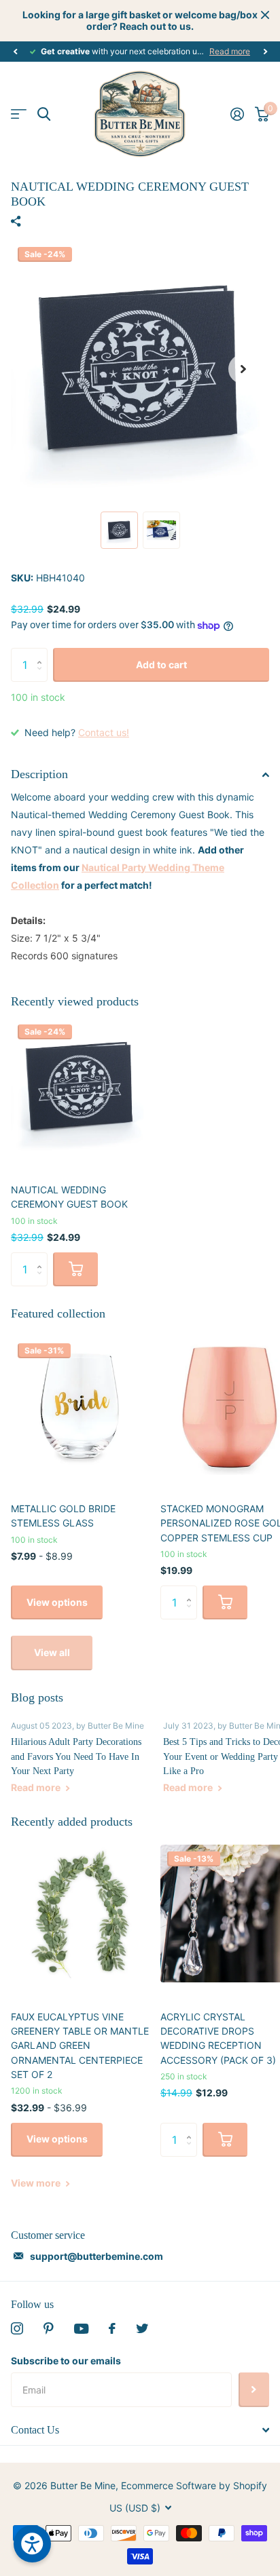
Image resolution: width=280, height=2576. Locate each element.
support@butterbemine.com (97, 2256)
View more (37, 2183)
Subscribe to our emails (66, 2361)
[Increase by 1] (42, 653)
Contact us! (104, 732)
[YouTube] (81, 2329)
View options (57, 1602)
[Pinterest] (49, 2328)
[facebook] (112, 2328)
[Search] (44, 114)
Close (265, 15)
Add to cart (161, 665)
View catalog (19, 114)
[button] (15, 52)
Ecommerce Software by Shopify (194, 2485)
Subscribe (254, 2389)
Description (39, 774)
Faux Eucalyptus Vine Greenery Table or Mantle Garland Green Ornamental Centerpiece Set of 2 (80, 2045)
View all (52, 1652)
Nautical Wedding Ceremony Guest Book (69, 1197)
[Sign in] (237, 114)
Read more (230, 51)
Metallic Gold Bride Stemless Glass (63, 1516)
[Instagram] (17, 2328)
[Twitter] (142, 2328)
